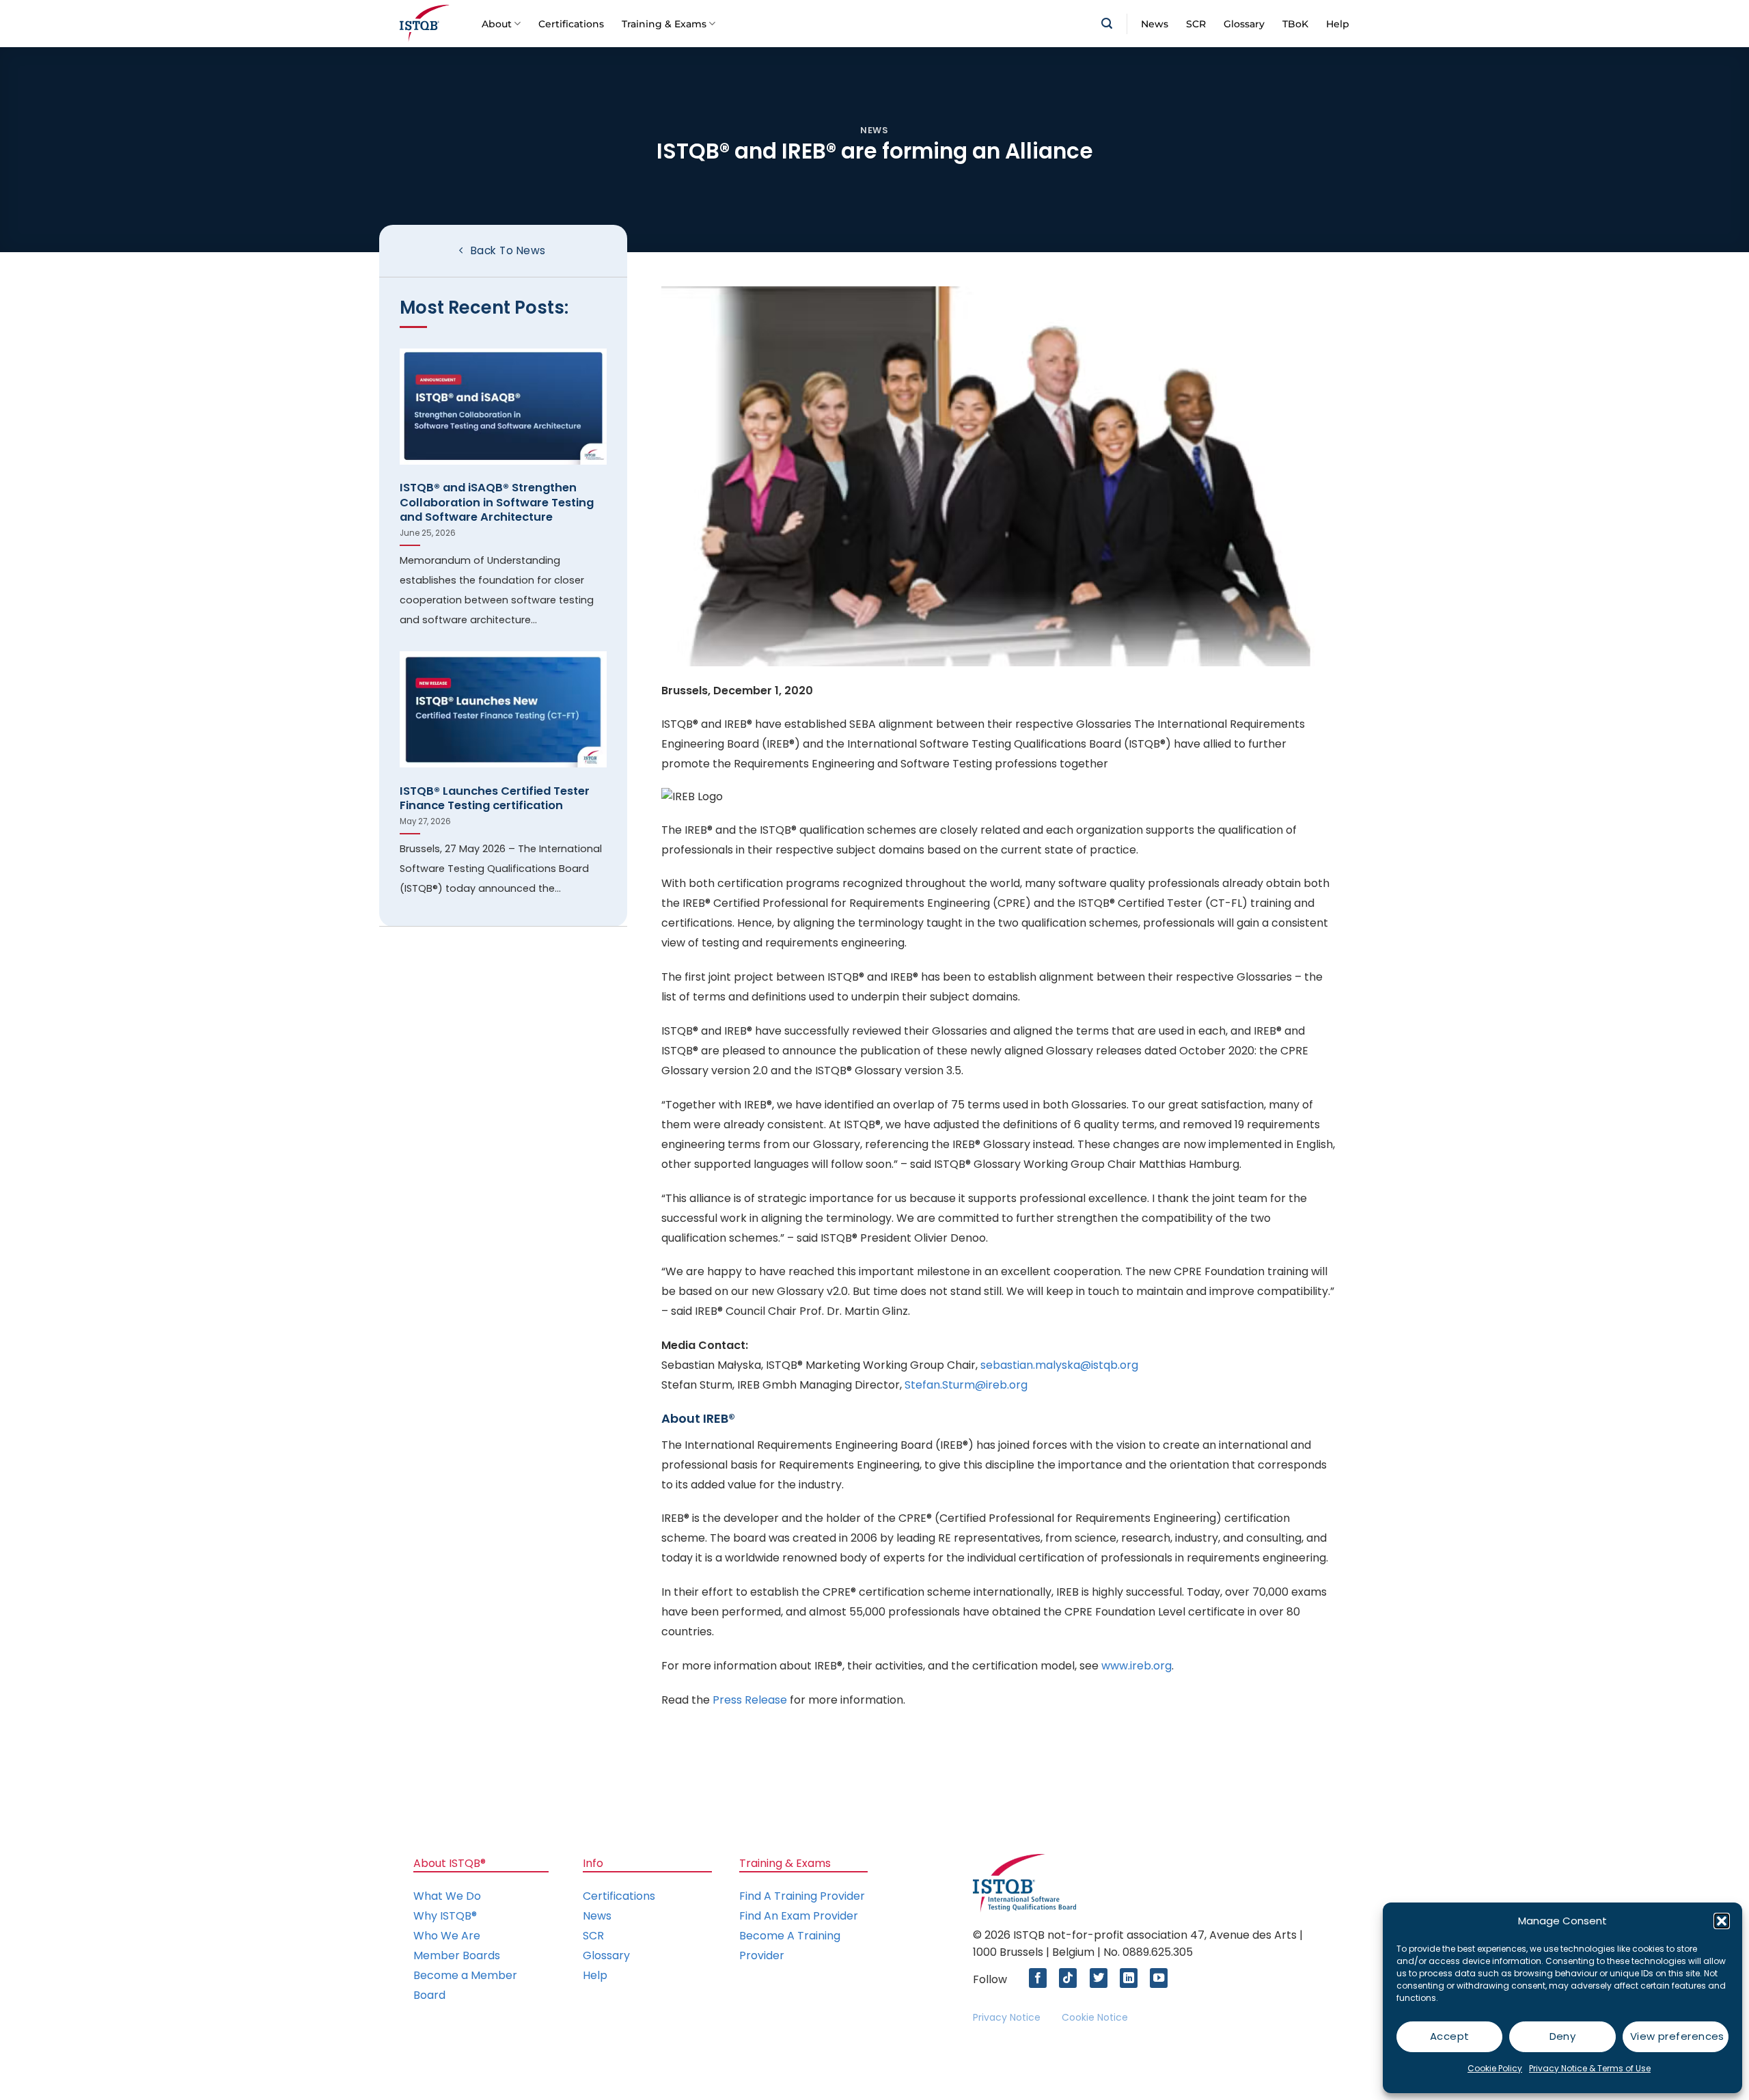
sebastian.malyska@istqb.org (1059, 1365)
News (1155, 24)
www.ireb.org (1137, 1666)
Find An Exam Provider (799, 1916)
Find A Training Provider (802, 1896)
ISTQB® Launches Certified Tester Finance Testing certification (495, 799)
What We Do (447, 1896)
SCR (1196, 24)
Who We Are (447, 1936)
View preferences (1677, 2036)
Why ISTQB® (445, 1916)
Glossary (1244, 24)
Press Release (750, 1700)
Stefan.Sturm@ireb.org (966, 1385)
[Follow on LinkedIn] (1132, 1978)
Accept (1450, 2036)
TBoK (1295, 24)
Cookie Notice (1095, 2017)
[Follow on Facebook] (1041, 1978)
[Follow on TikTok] (1071, 1978)
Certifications (571, 24)
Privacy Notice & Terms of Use (1590, 2068)
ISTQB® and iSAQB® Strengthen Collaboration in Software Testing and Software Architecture (497, 503)
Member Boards (457, 1955)
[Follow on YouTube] (1162, 1978)
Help (1338, 24)
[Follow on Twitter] (1102, 1978)
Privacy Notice (1007, 2017)
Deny (1563, 2036)
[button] (1722, 1921)
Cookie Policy (1495, 2068)
